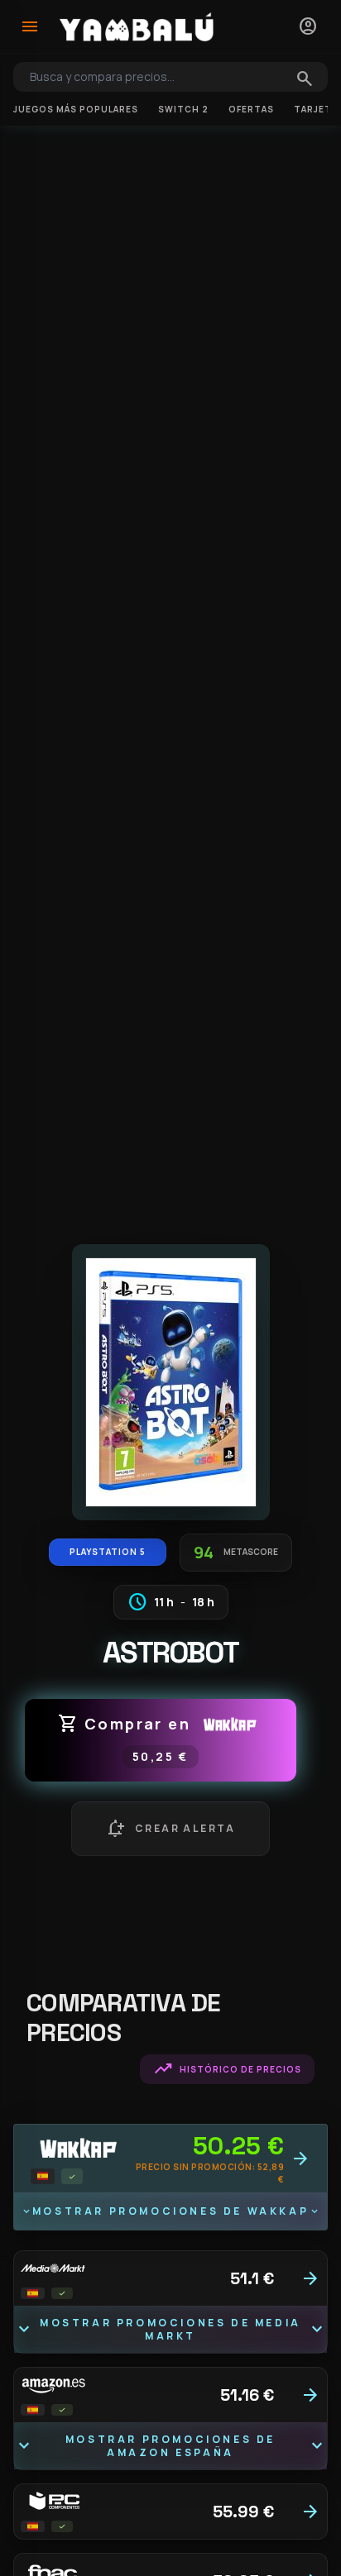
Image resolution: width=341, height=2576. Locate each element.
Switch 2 (183, 109)
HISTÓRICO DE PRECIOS (227, 2069)
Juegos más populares (76, 109)
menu (30, 26)
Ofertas (251, 109)
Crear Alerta (170, 1829)
